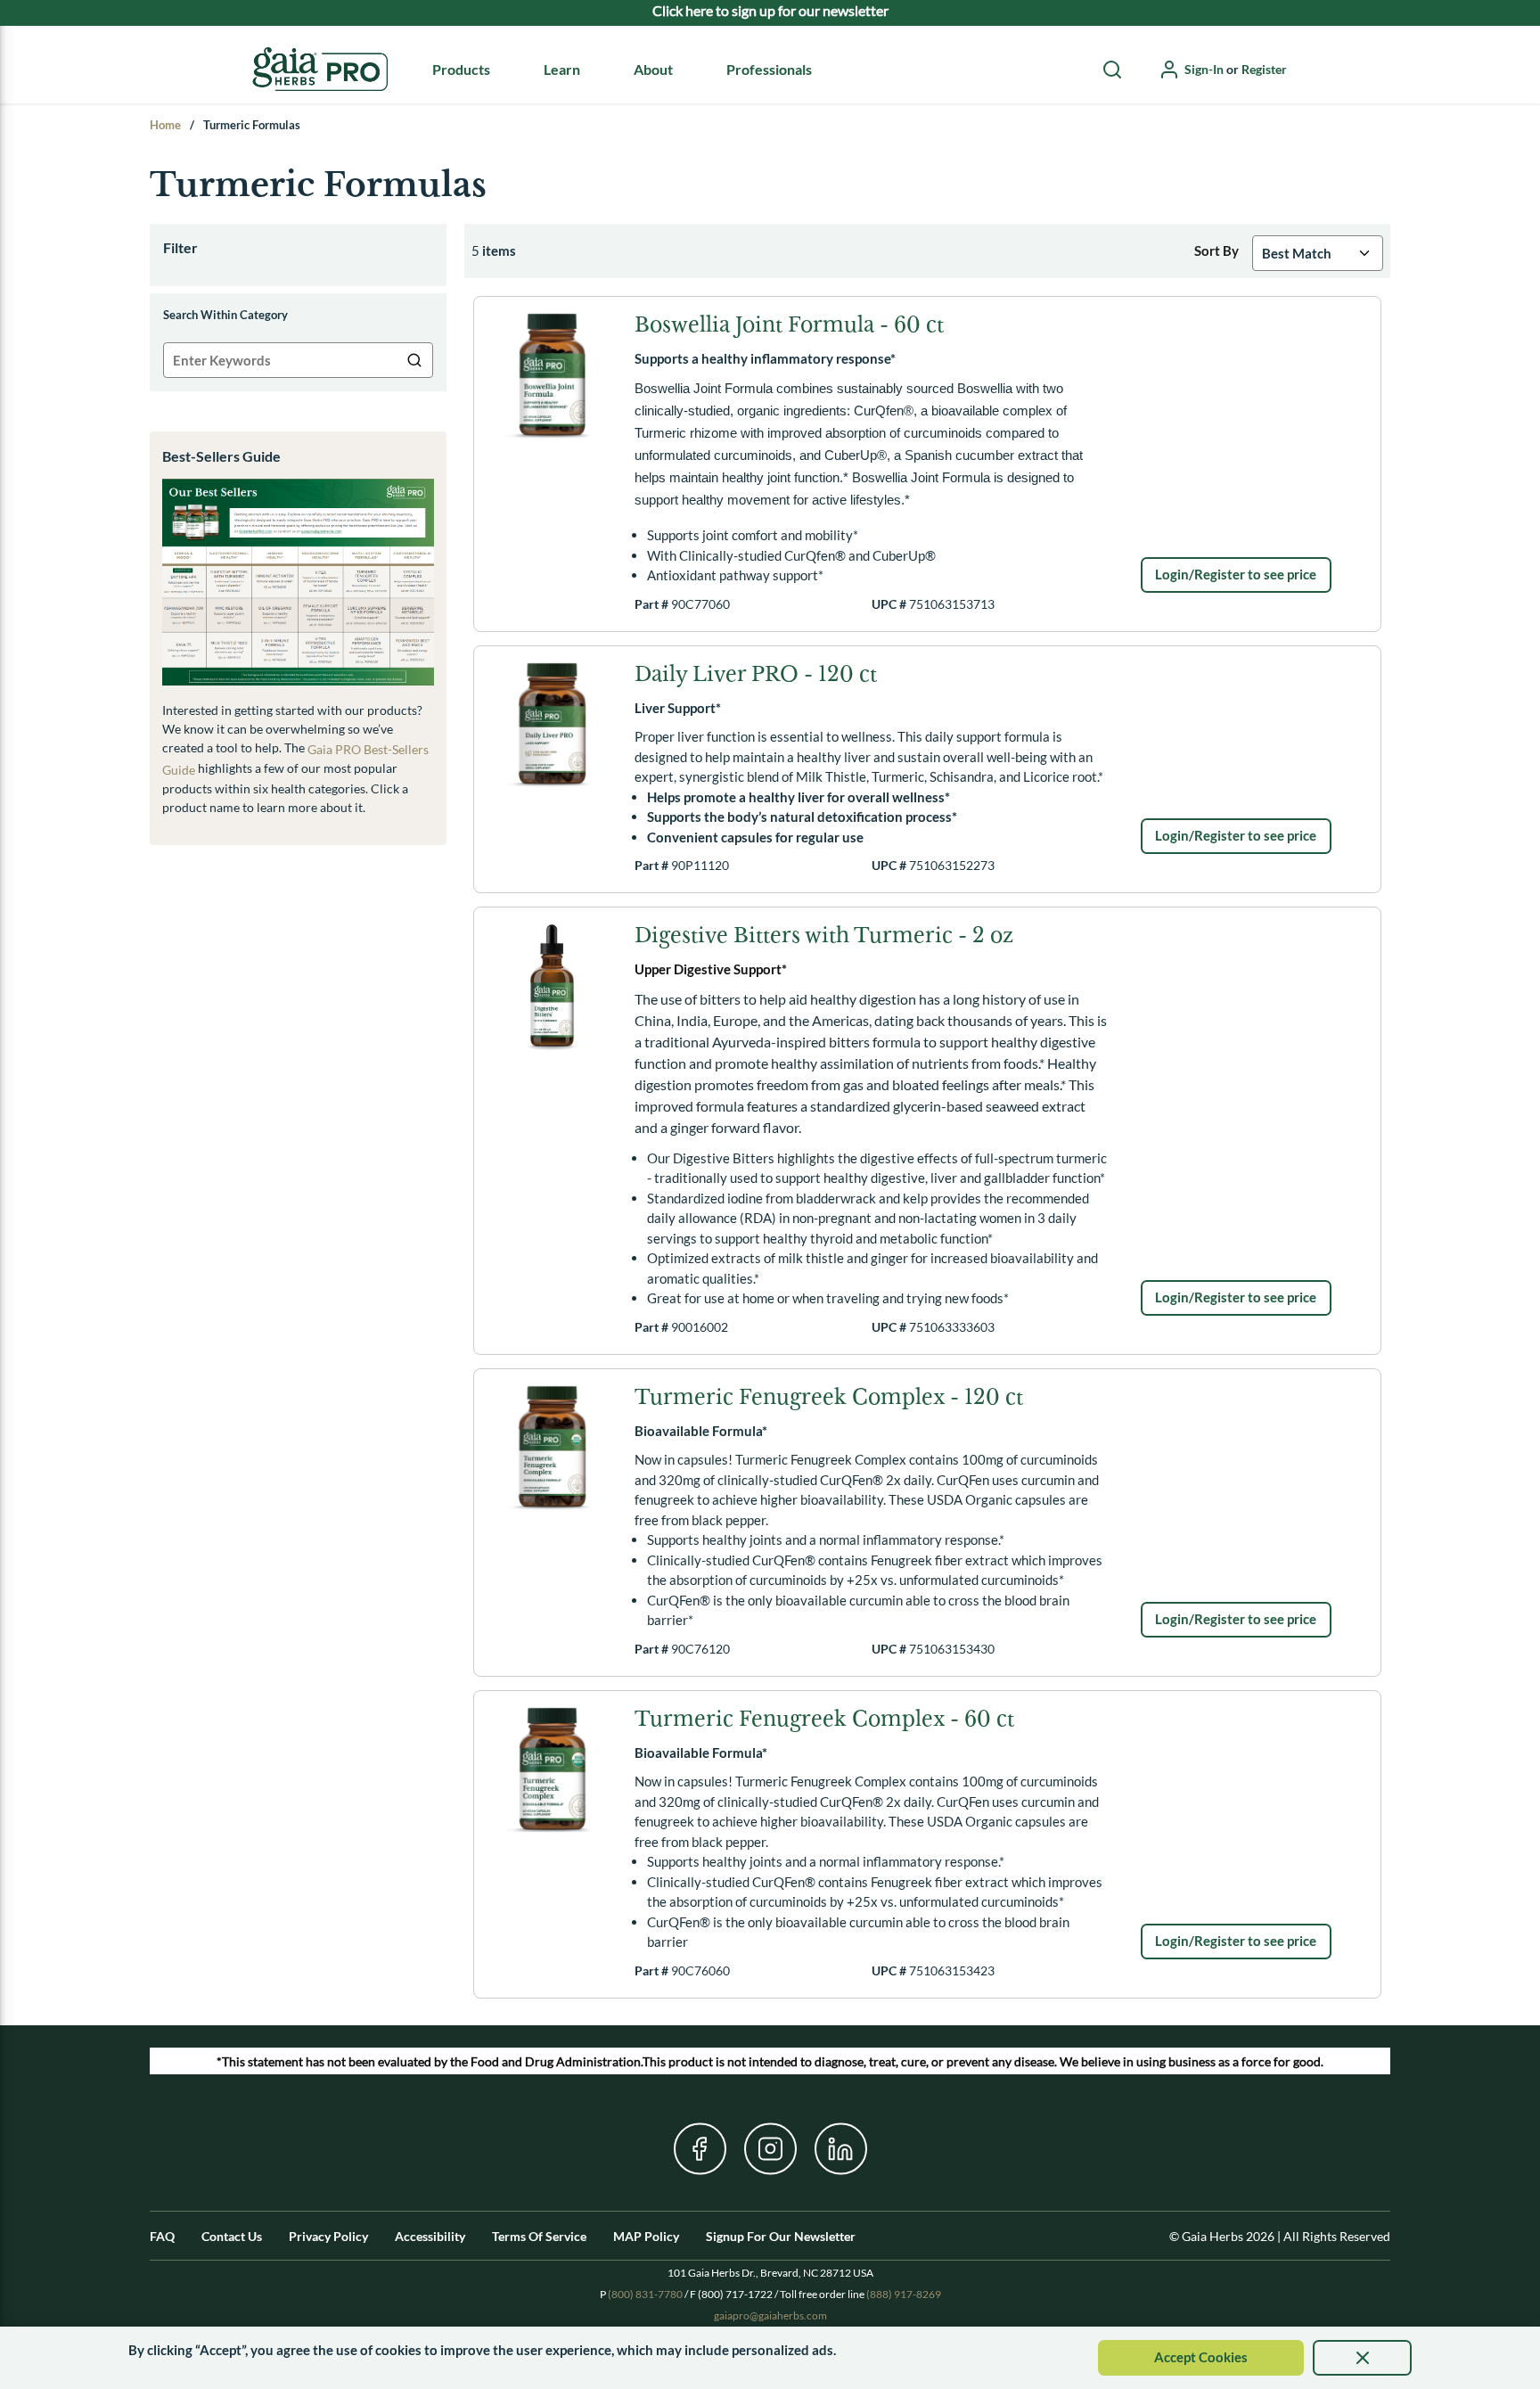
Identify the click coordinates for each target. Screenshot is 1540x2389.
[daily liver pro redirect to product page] (552, 724)
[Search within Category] (415, 360)
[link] (1236, 575)
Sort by (1216, 250)
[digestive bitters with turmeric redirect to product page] (552, 985)
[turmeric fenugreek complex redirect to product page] (552, 1447)
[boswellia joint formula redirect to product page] (552, 375)
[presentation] (1362, 2358)
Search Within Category (225, 315)
